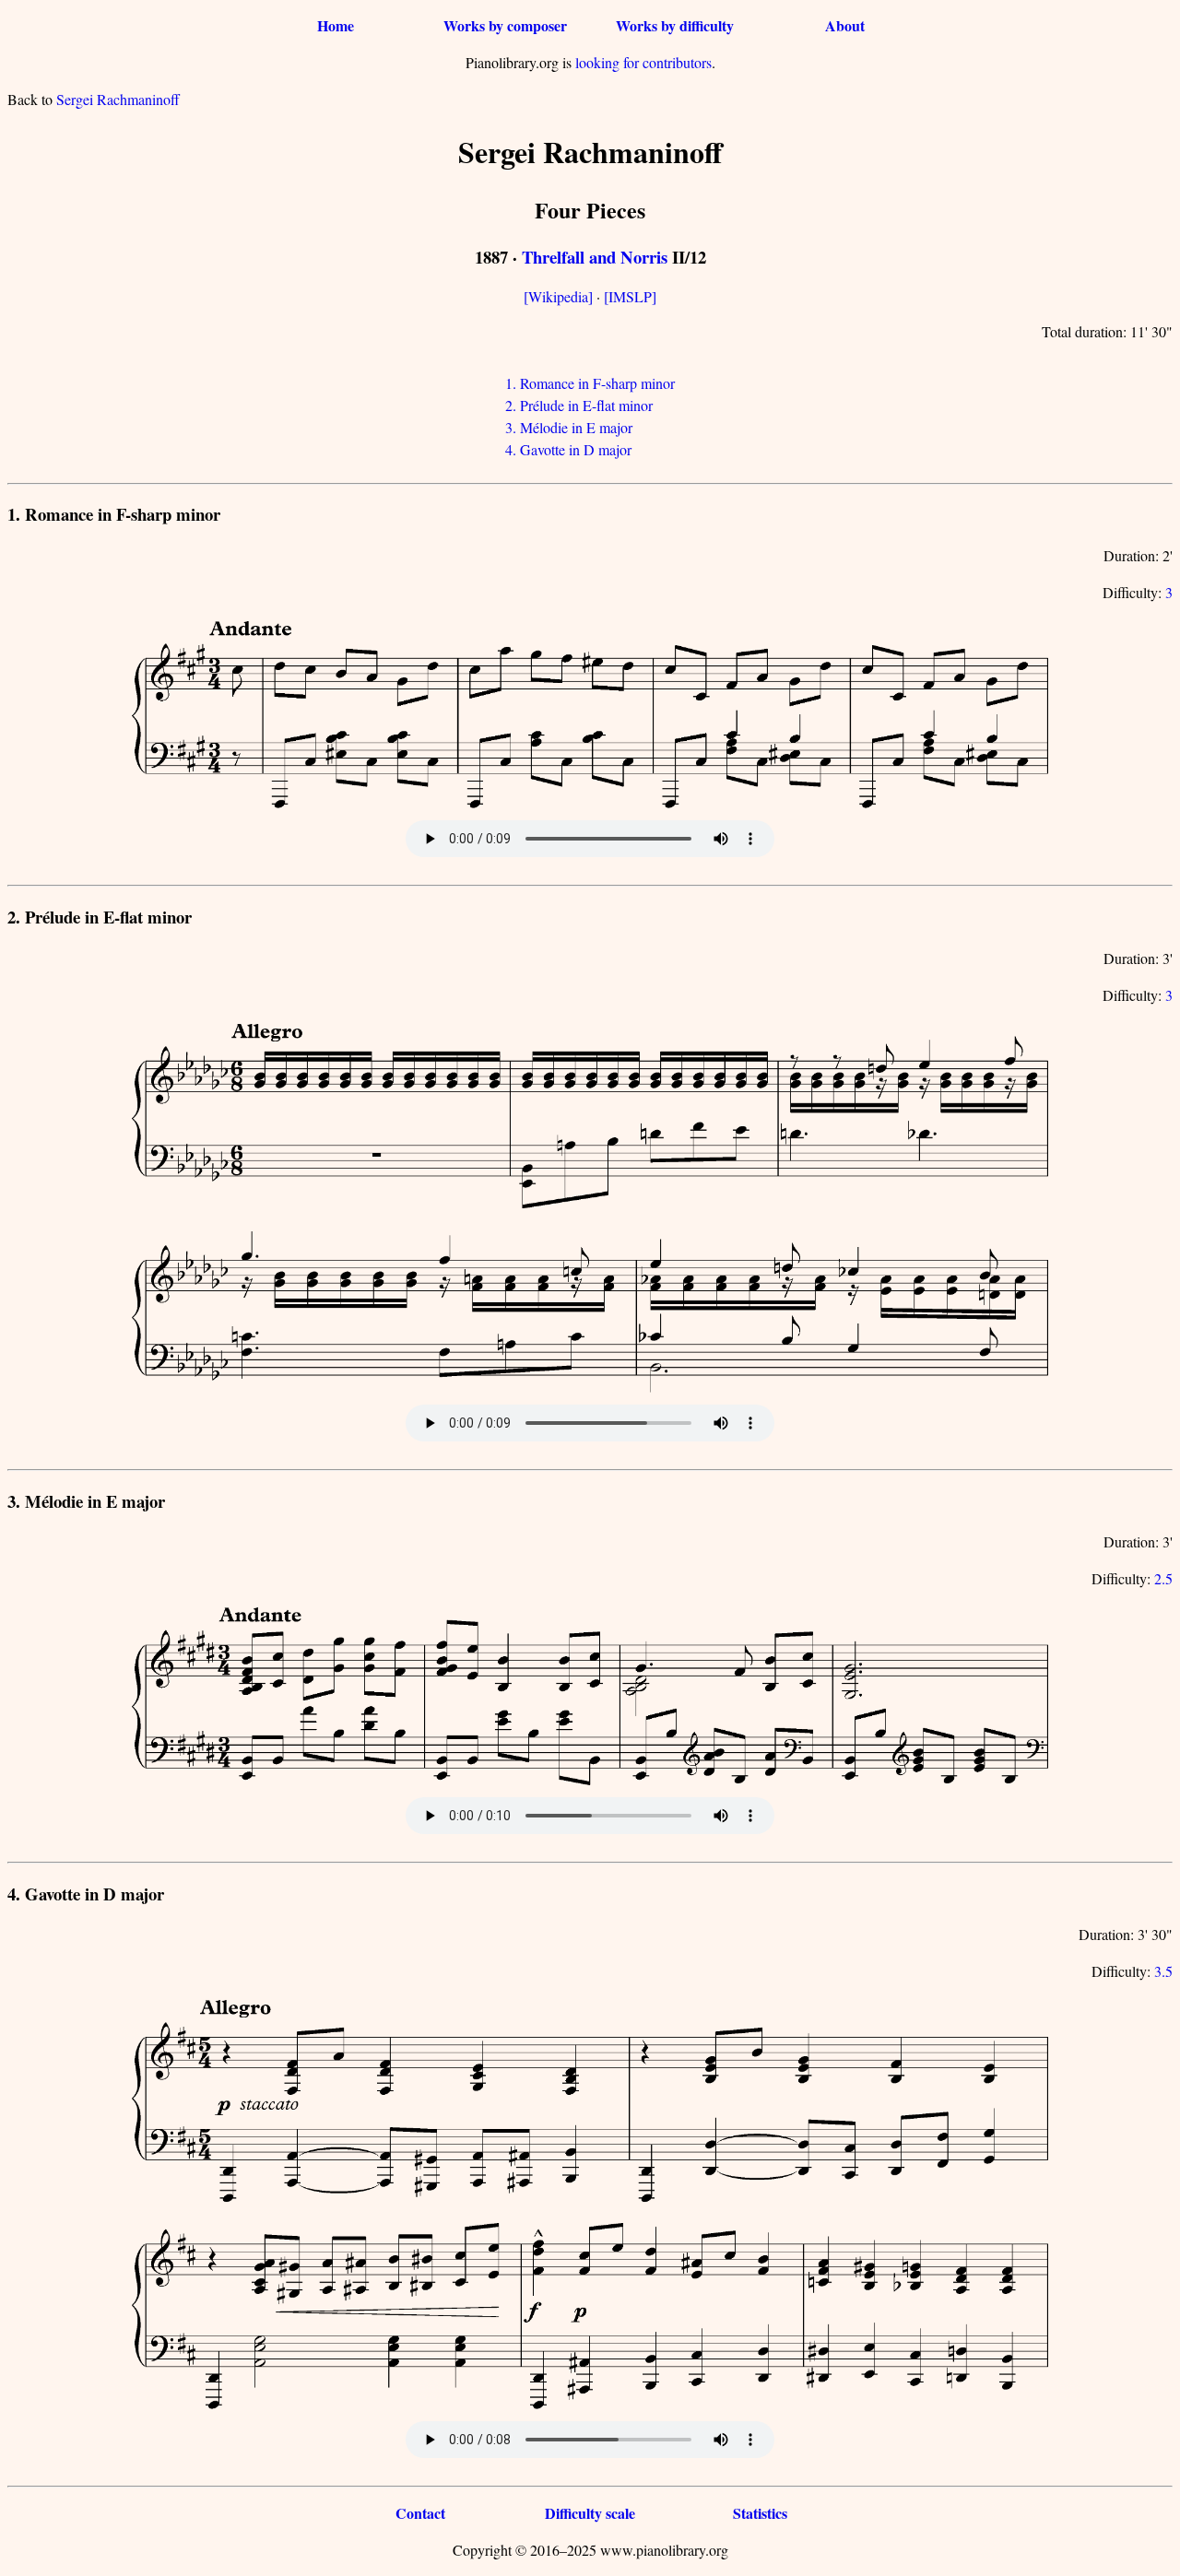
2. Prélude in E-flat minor (579, 405)
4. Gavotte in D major (568, 449)
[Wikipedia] (558, 296)
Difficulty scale (590, 2513)
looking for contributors (643, 62)
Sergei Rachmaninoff (118, 99)
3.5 (1163, 1971)
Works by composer (505, 25)
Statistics (760, 2513)
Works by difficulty (675, 25)
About (845, 25)
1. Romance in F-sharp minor (590, 383)
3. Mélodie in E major (569, 427)
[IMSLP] (630, 296)
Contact (420, 2513)
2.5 (1163, 1578)
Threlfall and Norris (595, 257)
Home (336, 25)
